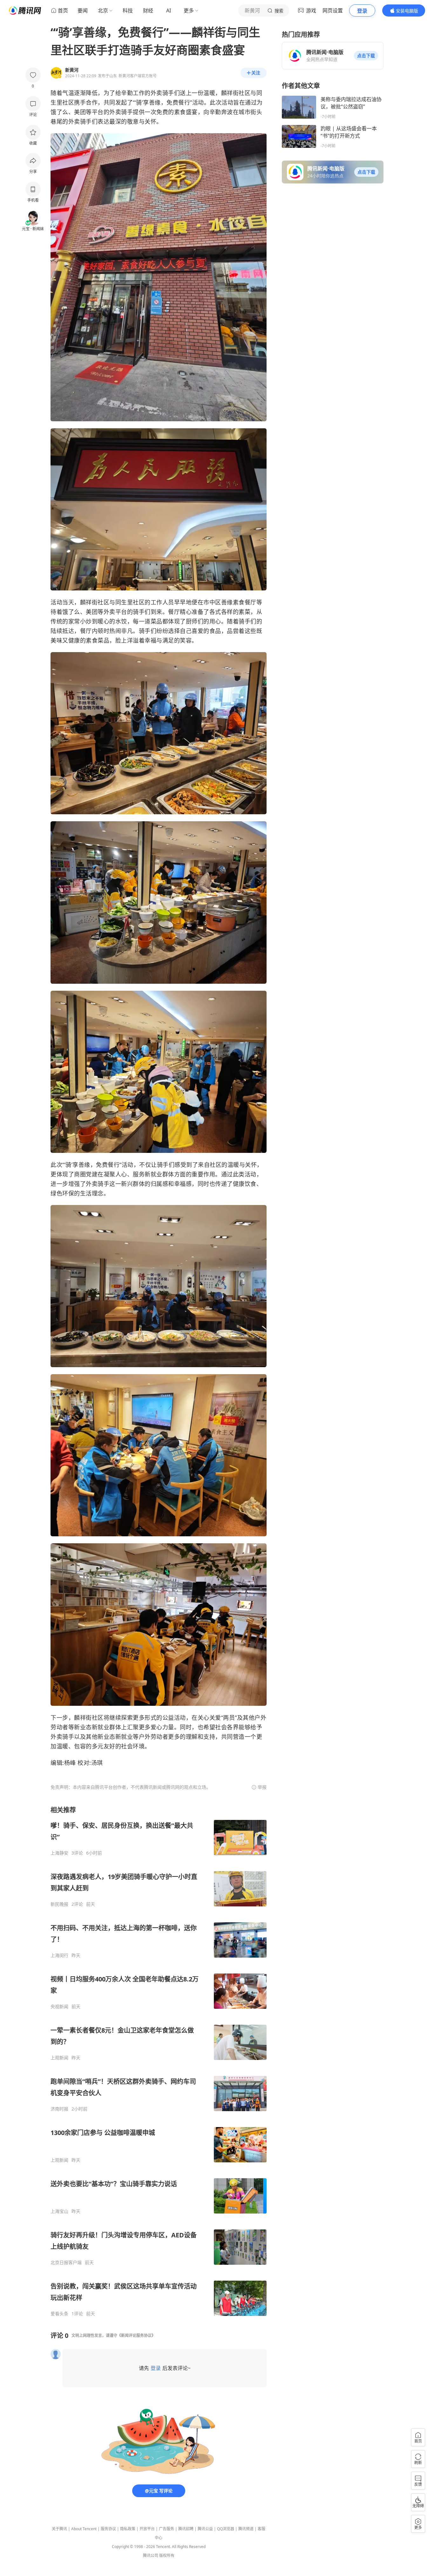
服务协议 (108, 2529)
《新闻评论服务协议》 (136, 2335)
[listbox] (159, 2061)
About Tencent (84, 2529)
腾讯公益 (205, 2529)
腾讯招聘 (186, 2529)
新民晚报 (59, 1904)
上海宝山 (59, 2211)
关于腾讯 (59, 2529)
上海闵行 (59, 1955)
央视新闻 (59, 2007)
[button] (366, 56)
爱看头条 (59, 2314)
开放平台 (147, 2529)
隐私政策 (128, 2529)
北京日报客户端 (66, 2263)
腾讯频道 (246, 2529)
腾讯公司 (151, 2555)
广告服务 (166, 2529)
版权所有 (167, 2555)
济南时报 (59, 2109)
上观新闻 (59, 2058)
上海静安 (59, 1853)
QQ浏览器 (226, 2529)
